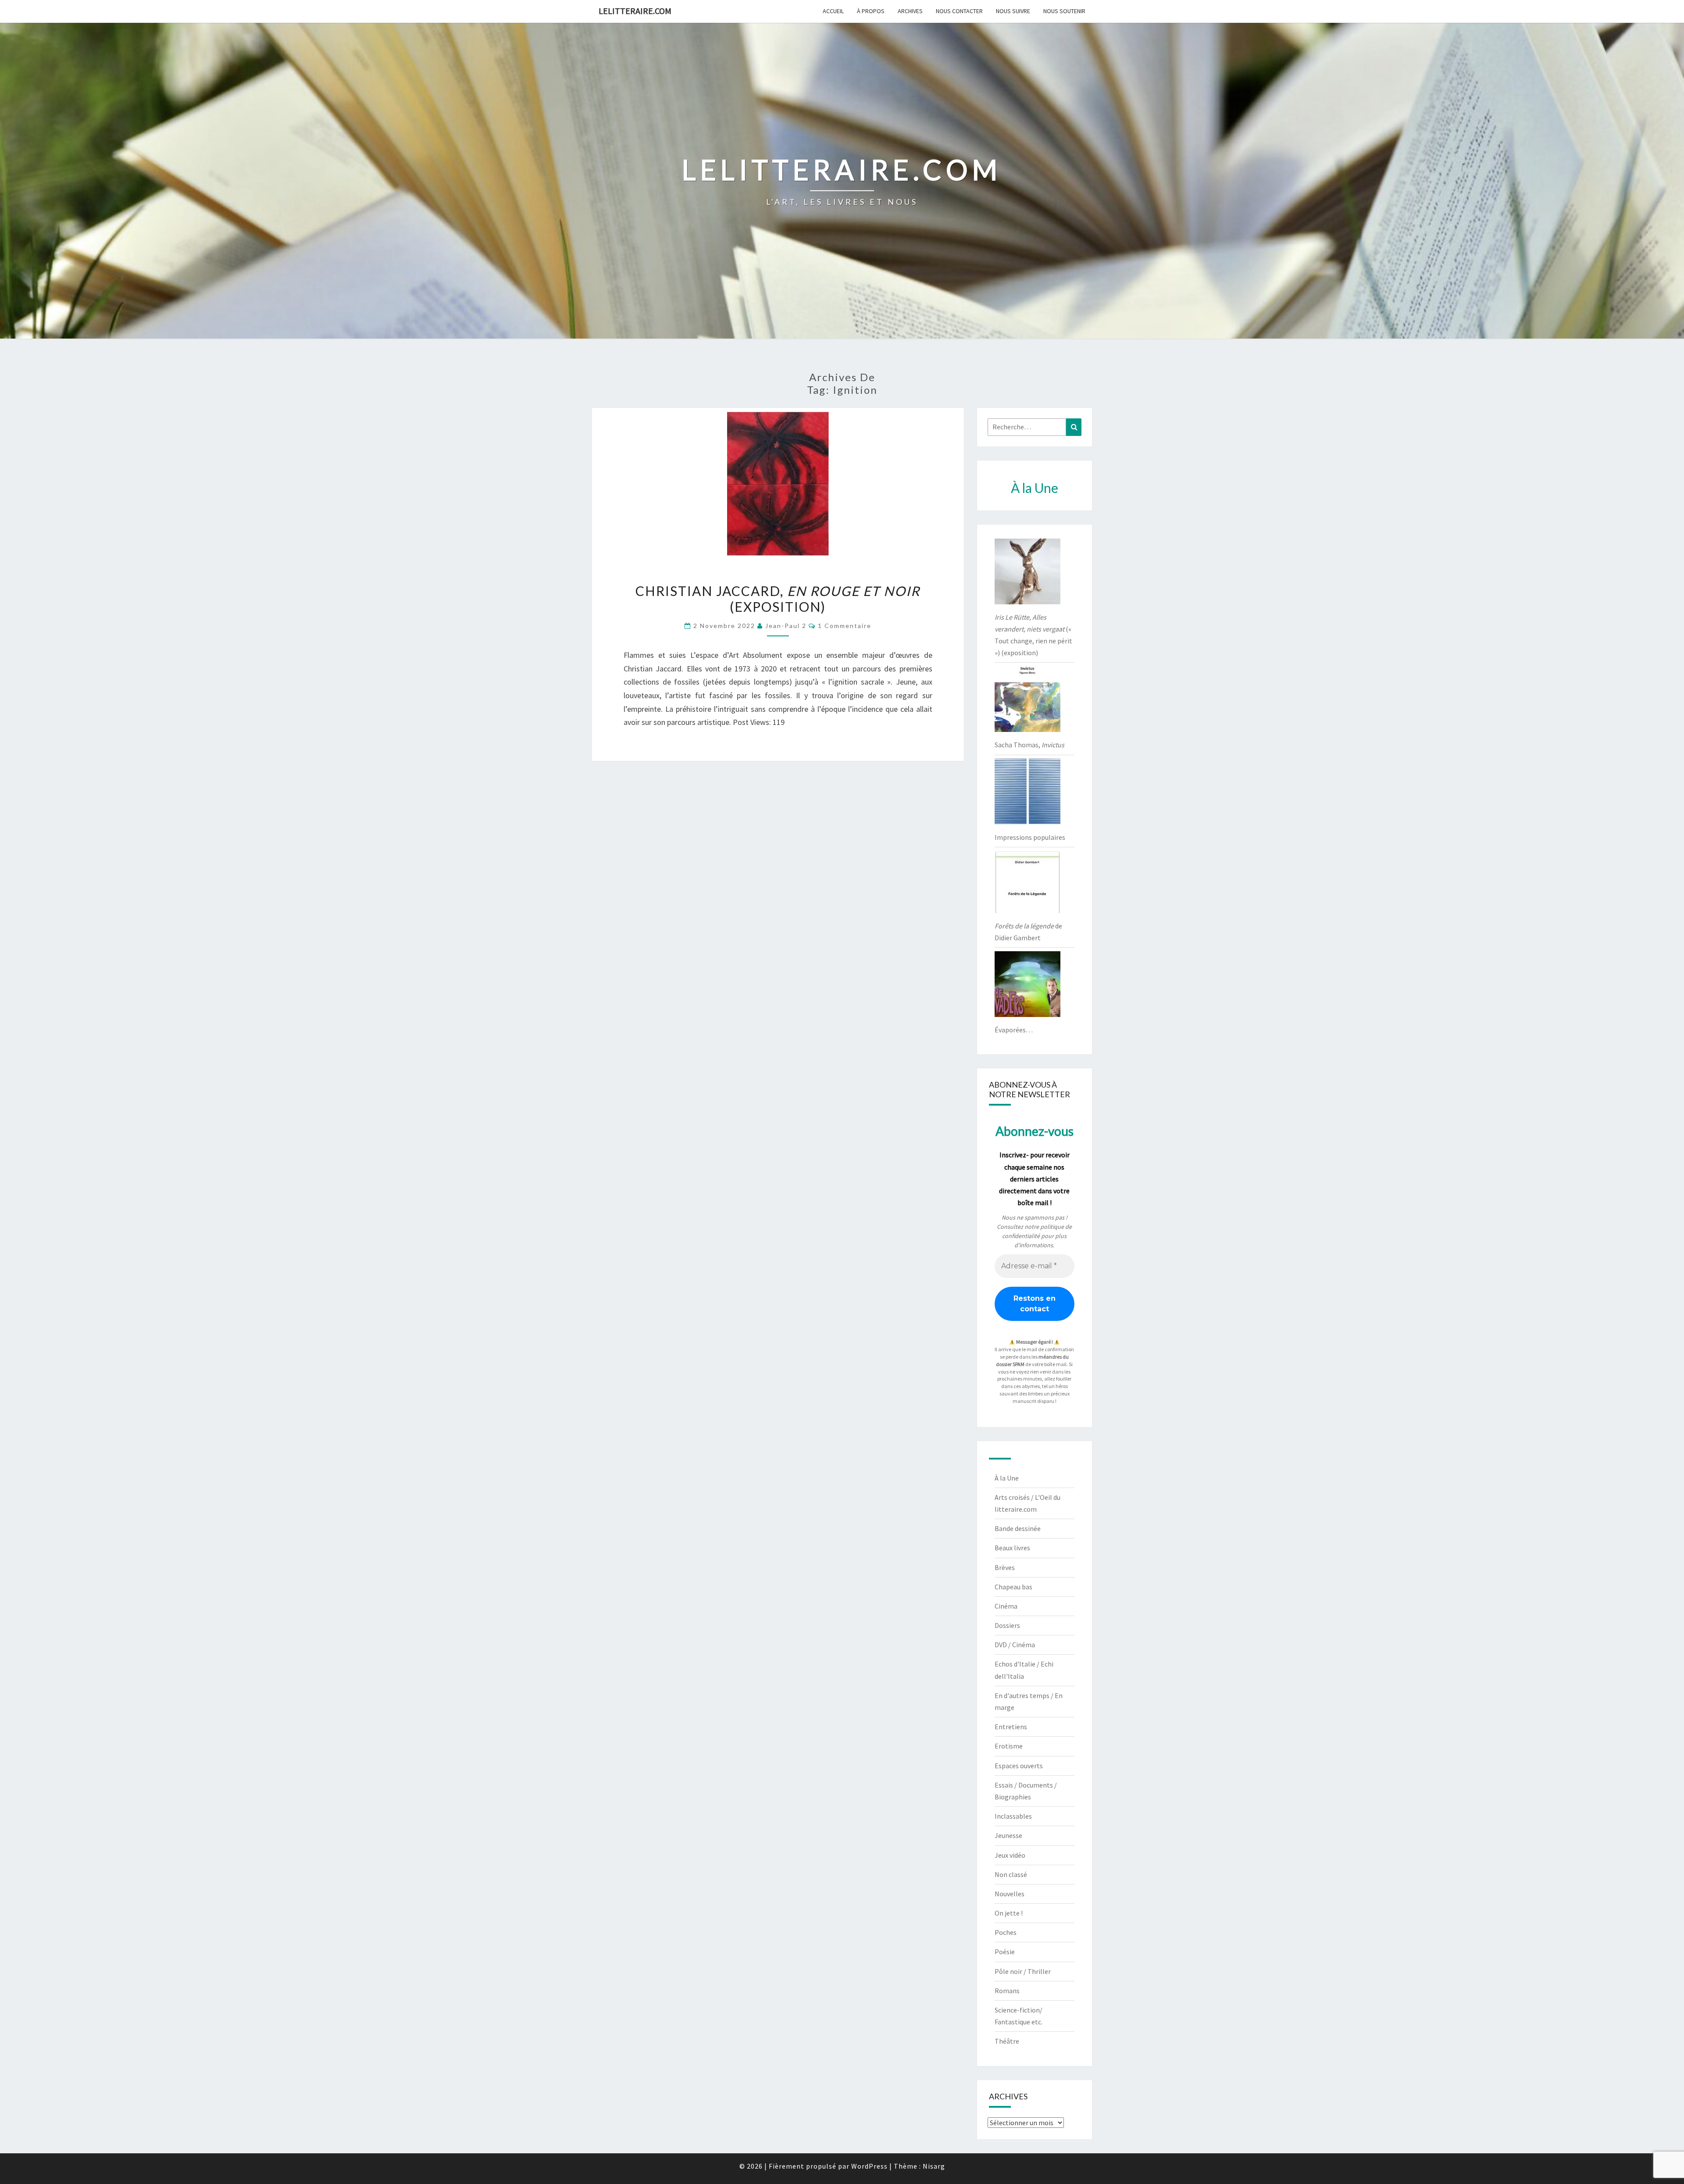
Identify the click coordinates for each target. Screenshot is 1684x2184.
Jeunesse (1008, 1835)
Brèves (1005, 1567)
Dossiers (1007, 1625)
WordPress (869, 2166)
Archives (910, 11)
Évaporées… (1014, 1030)
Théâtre (1007, 2041)
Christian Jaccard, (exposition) (778, 599)
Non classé (1011, 1874)
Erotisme (1009, 1746)
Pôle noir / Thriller (1023, 1971)
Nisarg (934, 2166)
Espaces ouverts (1019, 1766)
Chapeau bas (1013, 1587)
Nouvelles (1010, 1894)
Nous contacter (959, 11)
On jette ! (1009, 1913)
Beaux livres (1012, 1548)
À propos (871, 11)
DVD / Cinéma (1015, 1645)
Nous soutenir (1064, 11)
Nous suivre (1013, 11)
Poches (1006, 1932)
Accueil (833, 11)
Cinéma (1006, 1606)
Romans (1007, 1991)
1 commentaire (845, 626)
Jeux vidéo (1010, 1855)
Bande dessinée (1018, 1528)
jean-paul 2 (786, 626)
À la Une (1007, 1478)
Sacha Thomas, (1029, 745)
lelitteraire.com (635, 11)
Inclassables (1013, 1816)
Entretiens (1011, 1727)
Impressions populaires (1030, 837)
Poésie (1005, 1952)
